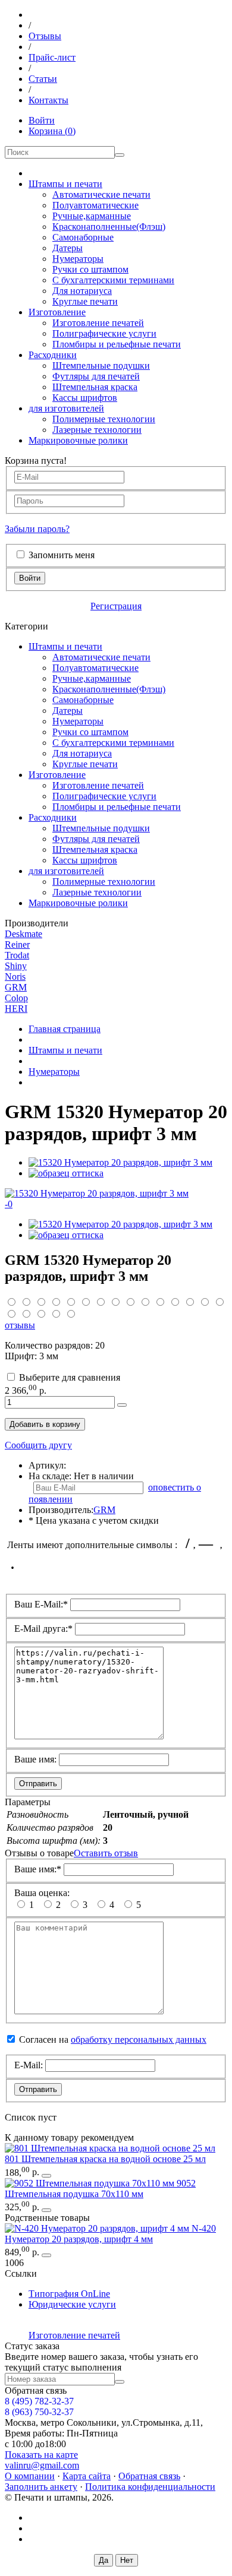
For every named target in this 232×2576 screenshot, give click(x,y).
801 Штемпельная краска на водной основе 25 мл (105, 2159)
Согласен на (113, 2039)
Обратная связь (149, 2476)
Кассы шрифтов (85, 398)
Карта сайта (87, 2476)
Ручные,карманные (92, 216)
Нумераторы (78, 259)
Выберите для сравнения (70, 1377)
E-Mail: (29, 2065)
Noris (15, 977)
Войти (42, 120)
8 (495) (39, 2401)
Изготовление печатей (98, 323)
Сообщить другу (38, 1445)
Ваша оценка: (42, 1893)
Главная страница (65, 1029)
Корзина (52, 131)
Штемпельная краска (95, 387)
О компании (30, 2476)
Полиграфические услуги (104, 333)
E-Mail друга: (43, 1629)
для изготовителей (66, 408)
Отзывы (45, 36)
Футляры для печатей (96, 376)
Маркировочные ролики (78, 440)
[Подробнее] (46, 2255)
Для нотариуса (82, 291)
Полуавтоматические (95, 205)
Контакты (48, 100)
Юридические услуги (72, 2304)
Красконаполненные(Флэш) (109, 227)
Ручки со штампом (90, 269)
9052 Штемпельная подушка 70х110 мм (100, 2189)
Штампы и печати (65, 184)
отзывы (20, 1325)
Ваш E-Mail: (41, 1604)
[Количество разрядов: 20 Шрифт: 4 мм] (98, 2228)
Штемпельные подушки (101, 365)
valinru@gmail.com (42, 2465)
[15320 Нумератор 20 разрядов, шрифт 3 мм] (120, 1162)
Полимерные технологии (104, 419)
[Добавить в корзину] (122, 1405)
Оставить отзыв (106, 1853)
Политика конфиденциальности (150, 2487)
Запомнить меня (62, 555)
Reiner (17, 944)
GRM (16, 987)
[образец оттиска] (66, 1173)
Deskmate (23, 934)
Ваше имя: (35, 1759)
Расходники (53, 355)
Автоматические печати (101, 194)
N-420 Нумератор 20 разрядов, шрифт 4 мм (110, 2234)
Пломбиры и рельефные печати (117, 344)
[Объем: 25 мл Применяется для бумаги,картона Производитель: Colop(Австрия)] (110, 2148)
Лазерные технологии (97, 430)
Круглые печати (85, 301)
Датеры (68, 248)
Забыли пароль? (37, 529)
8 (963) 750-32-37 (39, 2412)
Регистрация (116, 606)
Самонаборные (83, 237)
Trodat (17, 955)
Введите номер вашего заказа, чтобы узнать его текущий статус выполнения (101, 2362)
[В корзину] (46, 2176)
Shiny (16, 966)
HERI (16, 1009)
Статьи (43, 79)
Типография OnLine (69, 2294)
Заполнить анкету (41, 2487)
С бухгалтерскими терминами (113, 280)
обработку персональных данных (139, 2039)
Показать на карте (41, 2455)
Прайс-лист (52, 57)
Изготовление (57, 312)
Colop (16, 998)
